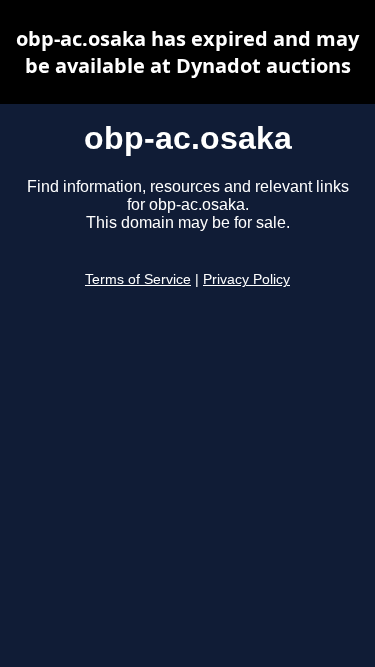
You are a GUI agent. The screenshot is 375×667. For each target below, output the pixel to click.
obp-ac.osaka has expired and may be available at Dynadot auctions (187, 52)
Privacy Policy (246, 279)
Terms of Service (138, 279)
